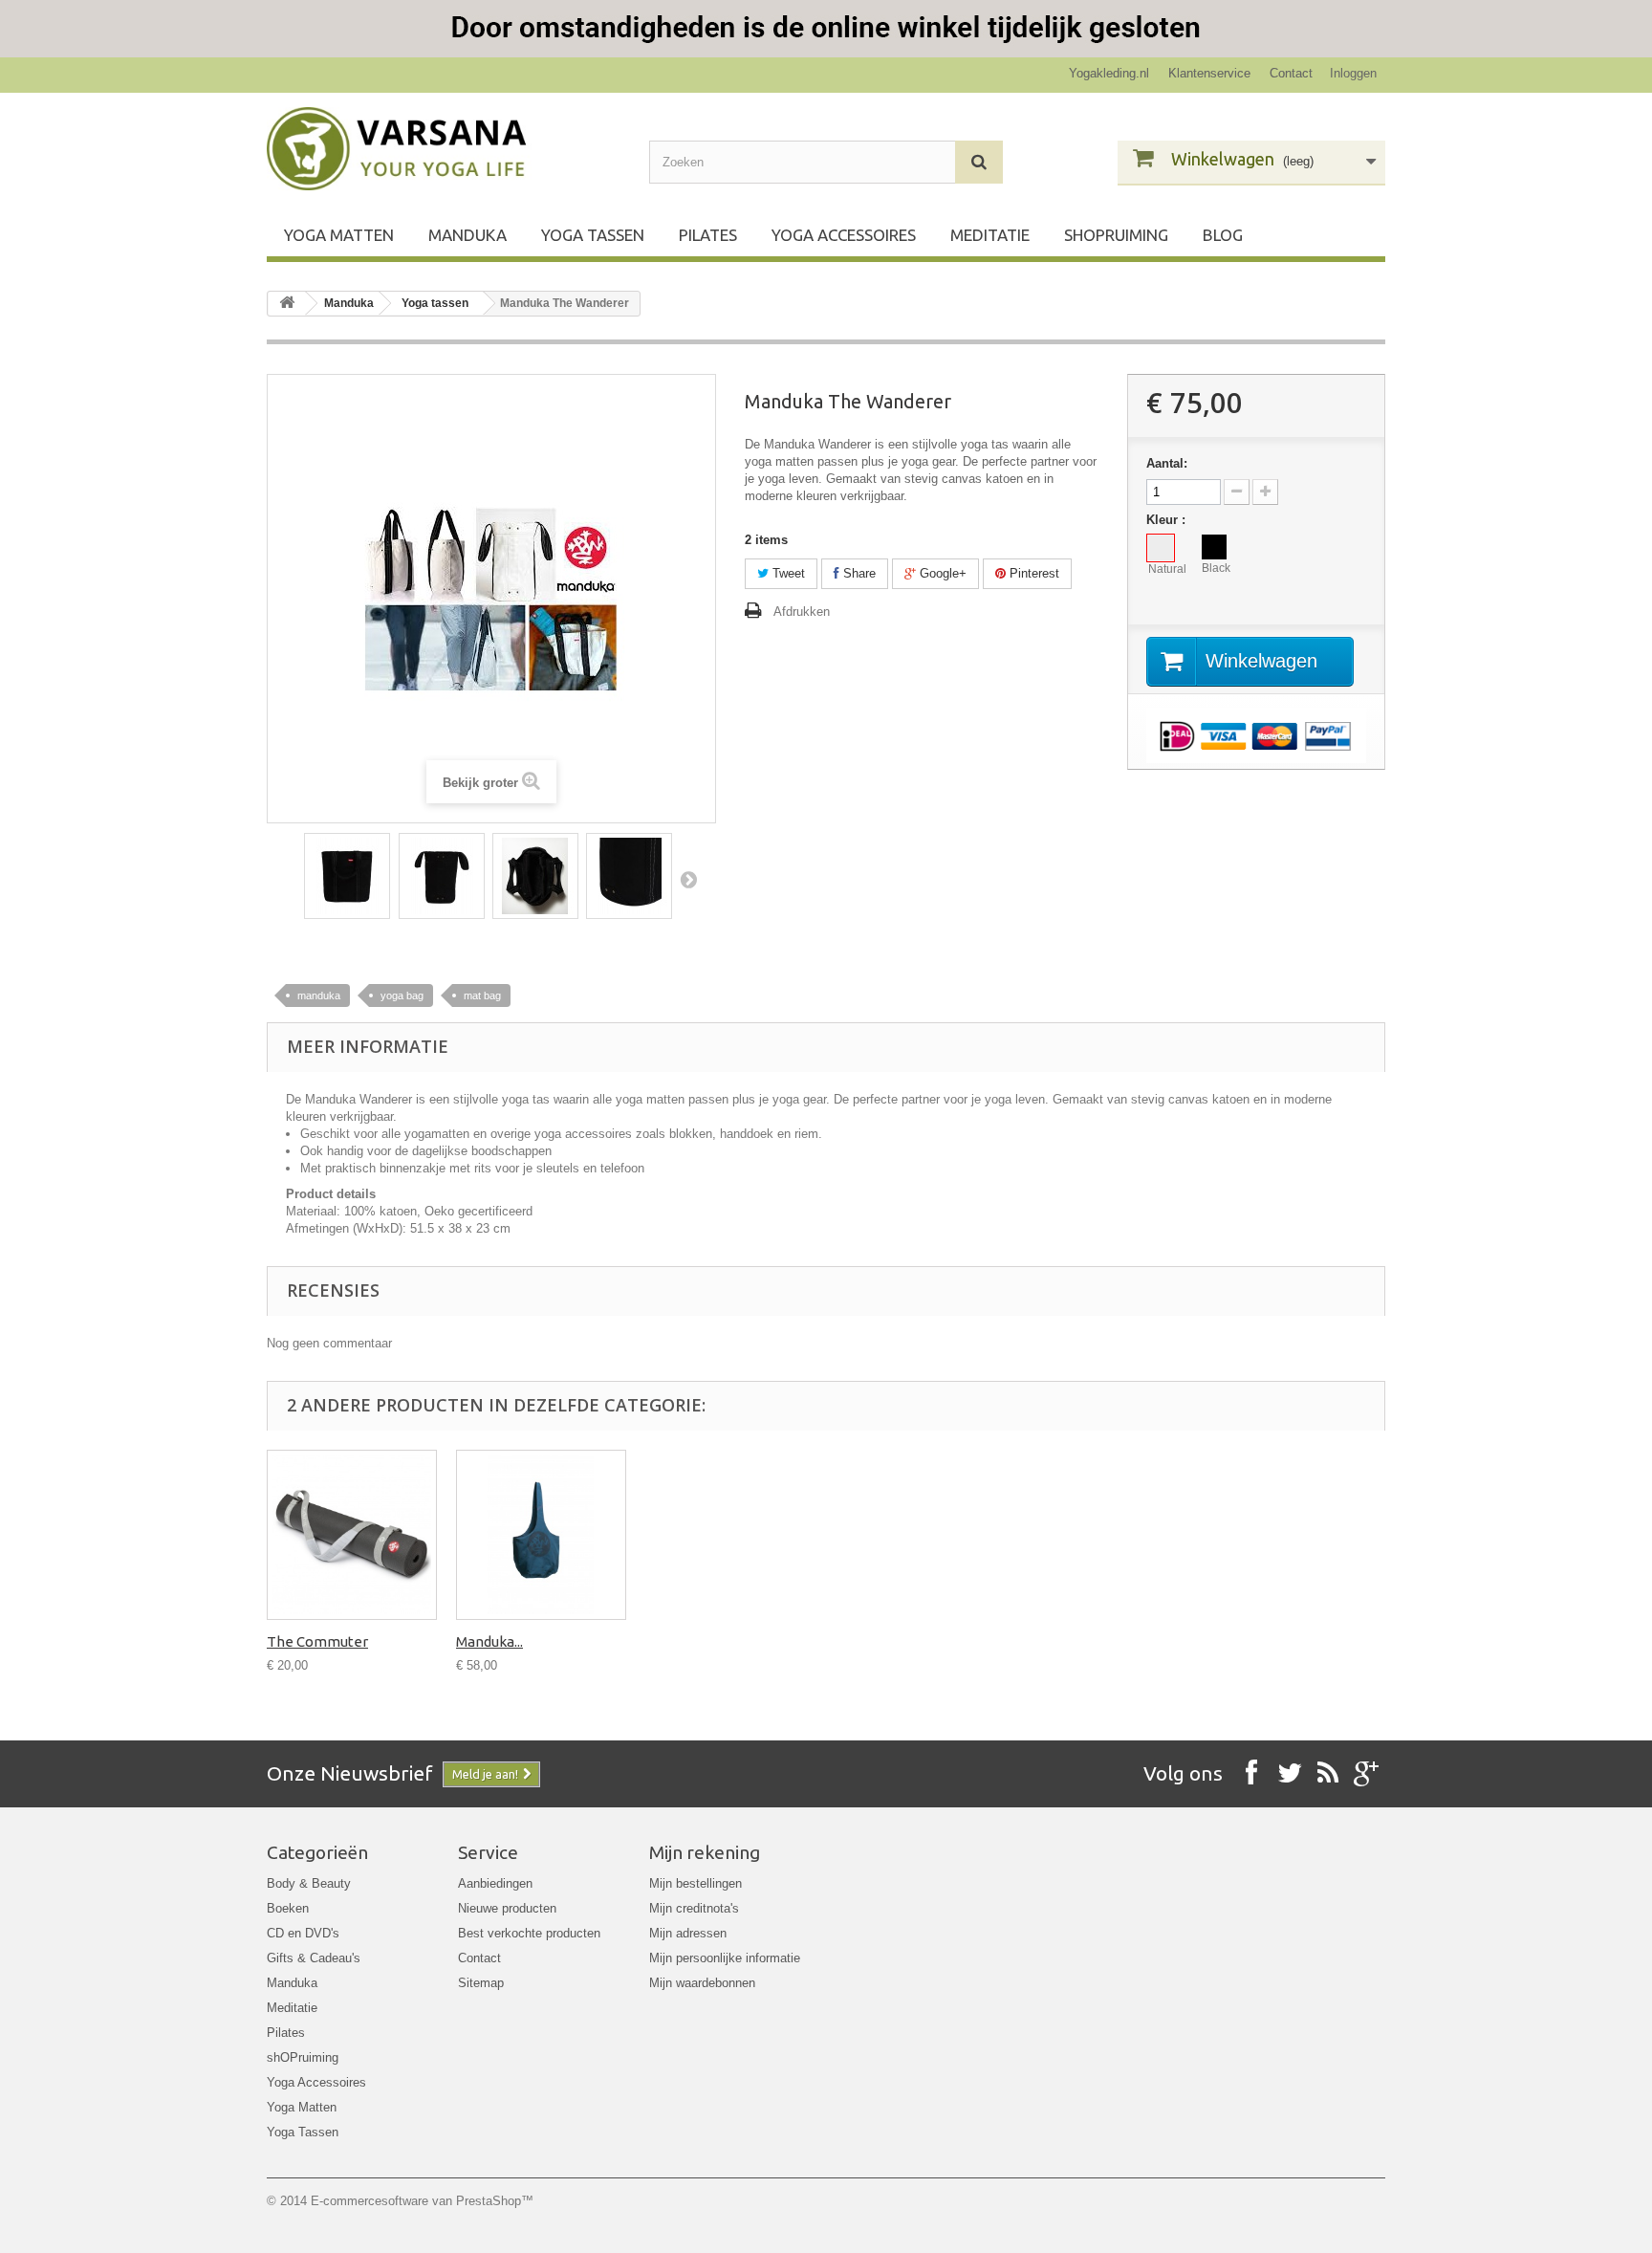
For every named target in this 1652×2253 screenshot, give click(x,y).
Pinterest (1032, 573)
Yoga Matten (339, 235)
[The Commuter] (352, 1535)
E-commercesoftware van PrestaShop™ (422, 2201)
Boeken (288, 1908)
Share (858, 573)
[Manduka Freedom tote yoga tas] (541, 1535)
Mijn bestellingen (696, 1883)
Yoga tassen (435, 303)
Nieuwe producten (507, 1908)
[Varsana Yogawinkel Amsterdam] (444, 149)
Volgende (688, 879)
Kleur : (1168, 520)
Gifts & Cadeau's (314, 1958)
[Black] (1214, 547)
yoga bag (402, 995)
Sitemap (481, 1983)
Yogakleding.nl (1109, 73)
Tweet (787, 573)
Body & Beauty (309, 1883)
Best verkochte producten (529, 1933)
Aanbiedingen (495, 1883)
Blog (1223, 235)
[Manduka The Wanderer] (347, 876)
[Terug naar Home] (287, 304)
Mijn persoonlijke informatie (725, 1958)
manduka (319, 995)
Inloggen (1353, 73)
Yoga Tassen (593, 235)
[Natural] (1161, 548)
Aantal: (1167, 463)
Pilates (708, 235)
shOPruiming (1116, 235)
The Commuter (317, 1641)
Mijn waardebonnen (702, 1983)
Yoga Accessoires (844, 235)
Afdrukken (802, 612)
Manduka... (489, 1641)
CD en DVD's (303, 1933)
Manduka (467, 235)
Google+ (941, 573)
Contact (1291, 73)
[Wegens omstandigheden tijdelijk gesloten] (826, 29)
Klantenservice (1209, 73)
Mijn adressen (688, 1933)
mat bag (482, 995)
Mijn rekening (705, 1852)
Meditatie (990, 235)
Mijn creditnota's (694, 1908)
